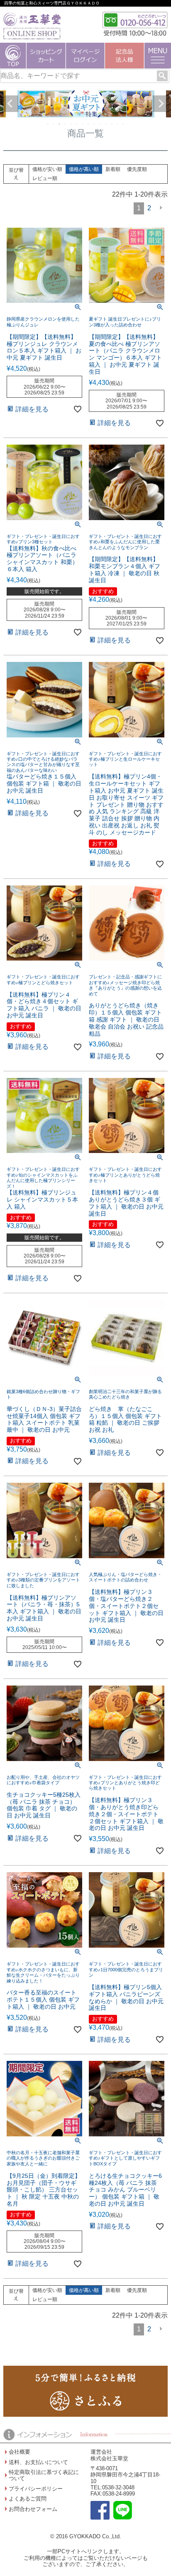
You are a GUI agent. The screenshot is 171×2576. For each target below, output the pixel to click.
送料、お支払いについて (38, 2462)
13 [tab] (118, 124)
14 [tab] (124, 124)
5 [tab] (71, 124)
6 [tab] (77, 124)
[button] (161, 208)
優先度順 (137, 169)
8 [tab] (89, 124)
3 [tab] (60, 124)
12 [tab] (112, 124)
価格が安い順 (47, 169)
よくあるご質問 (28, 2499)
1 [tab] (48, 124)
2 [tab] (54, 124)
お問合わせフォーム (33, 2509)
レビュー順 (45, 178)
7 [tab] (83, 124)
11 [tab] (106, 124)
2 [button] (149, 208)
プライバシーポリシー (36, 2489)
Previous (10, 104)
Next (161, 104)
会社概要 (20, 2452)
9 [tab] (95, 124)
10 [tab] (100, 124)
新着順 (113, 169)
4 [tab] (66, 124)
